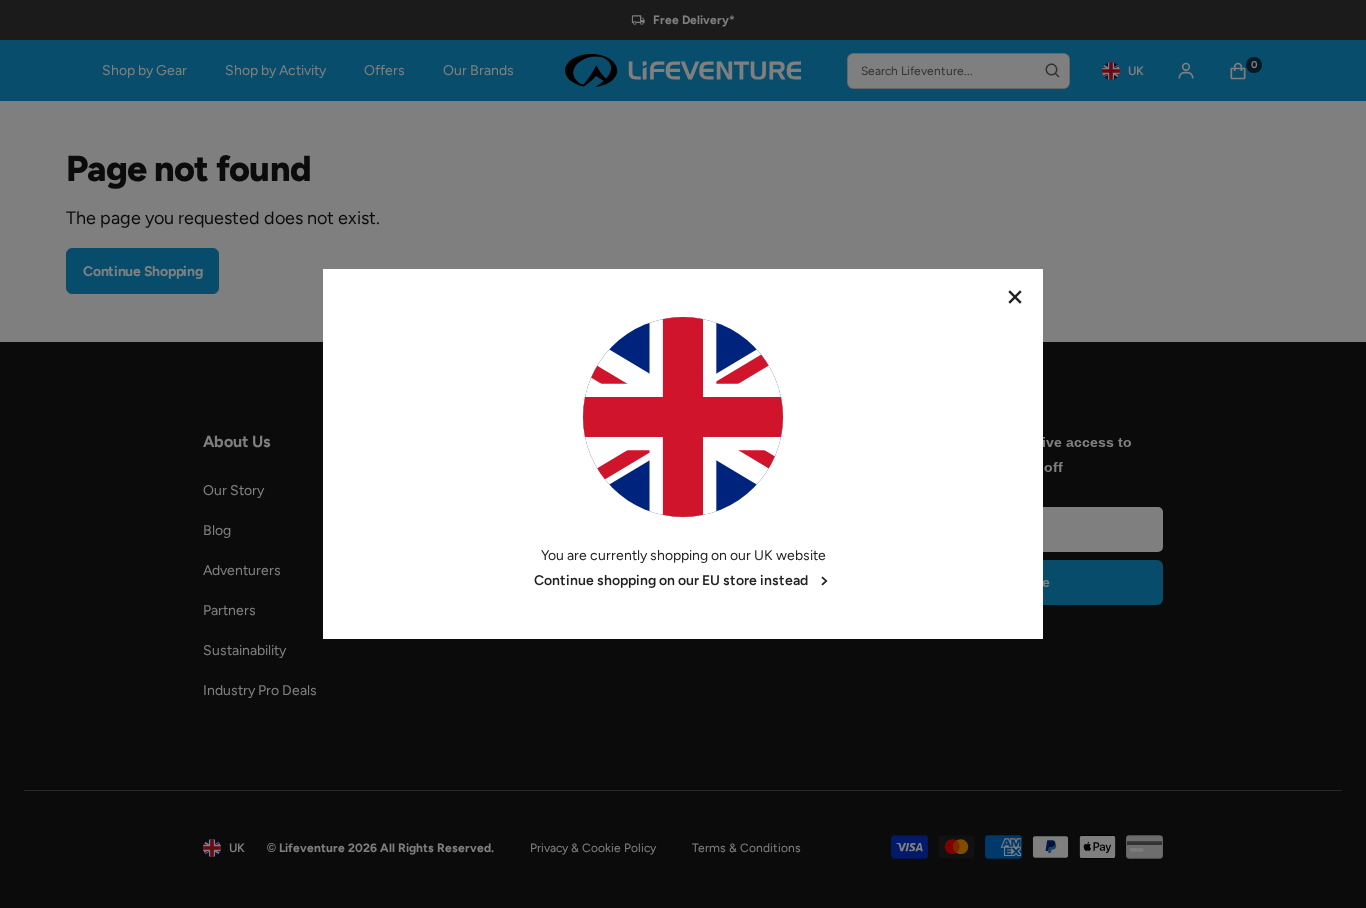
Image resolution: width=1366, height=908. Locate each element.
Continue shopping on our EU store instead (671, 580)
